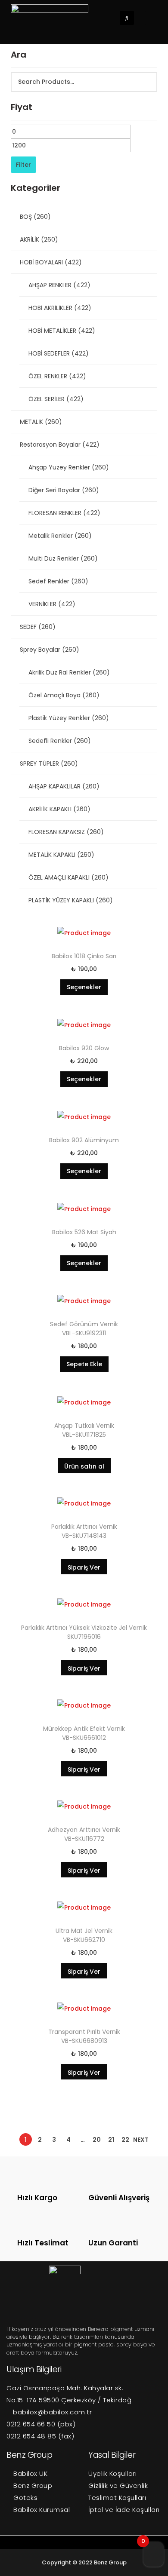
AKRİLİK (39, 239)
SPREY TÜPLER (49, 764)
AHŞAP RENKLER (59, 285)
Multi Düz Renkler (63, 558)
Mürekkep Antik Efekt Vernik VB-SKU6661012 (84, 1733)
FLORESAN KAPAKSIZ (66, 832)
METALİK (41, 422)
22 (125, 2140)
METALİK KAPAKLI (61, 855)
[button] (151, 18)
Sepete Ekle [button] (84, 1364)
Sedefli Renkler (60, 741)
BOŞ (35, 217)
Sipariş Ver (84, 1567)
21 (111, 2140)
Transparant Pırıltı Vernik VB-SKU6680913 (84, 2036)
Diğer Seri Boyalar (64, 490)
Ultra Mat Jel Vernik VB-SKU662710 (84, 1935)
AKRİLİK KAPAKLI (59, 809)
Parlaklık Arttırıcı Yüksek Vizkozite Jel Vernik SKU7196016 (84, 1632)
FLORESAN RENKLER (64, 513)
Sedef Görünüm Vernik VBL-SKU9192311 (84, 1329)
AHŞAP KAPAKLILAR (64, 786)
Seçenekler (84, 987)
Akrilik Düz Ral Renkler (69, 672)
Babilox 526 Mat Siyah (84, 1232)
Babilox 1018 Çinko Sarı (84, 956)
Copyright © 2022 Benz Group (84, 2562)
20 (97, 2140)
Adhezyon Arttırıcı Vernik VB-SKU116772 (84, 1834)
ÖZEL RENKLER (57, 376)
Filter (23, 165)
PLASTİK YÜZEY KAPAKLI (71, 900)
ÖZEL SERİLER (56, 399)
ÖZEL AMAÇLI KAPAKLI (68, 877)
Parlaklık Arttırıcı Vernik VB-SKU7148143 (84, 1531)
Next (141, 2140)
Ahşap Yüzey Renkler (69, 467)
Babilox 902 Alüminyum (84, 1140)
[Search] (146, 82)
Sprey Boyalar (50, 650)
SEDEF (38, 627)
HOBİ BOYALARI (51, 262)
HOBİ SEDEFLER (59, 353)
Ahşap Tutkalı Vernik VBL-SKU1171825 (84, 1430)
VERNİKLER (52, 604)
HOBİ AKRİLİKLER (60, 308)
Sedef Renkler (58, 581)
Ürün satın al (84, 1466)
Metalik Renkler (60, 536)
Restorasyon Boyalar (60, 445)
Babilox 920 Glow (84, 1048)
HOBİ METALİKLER (62, 331)
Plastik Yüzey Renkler (69, 718)
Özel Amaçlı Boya (64, 695)
